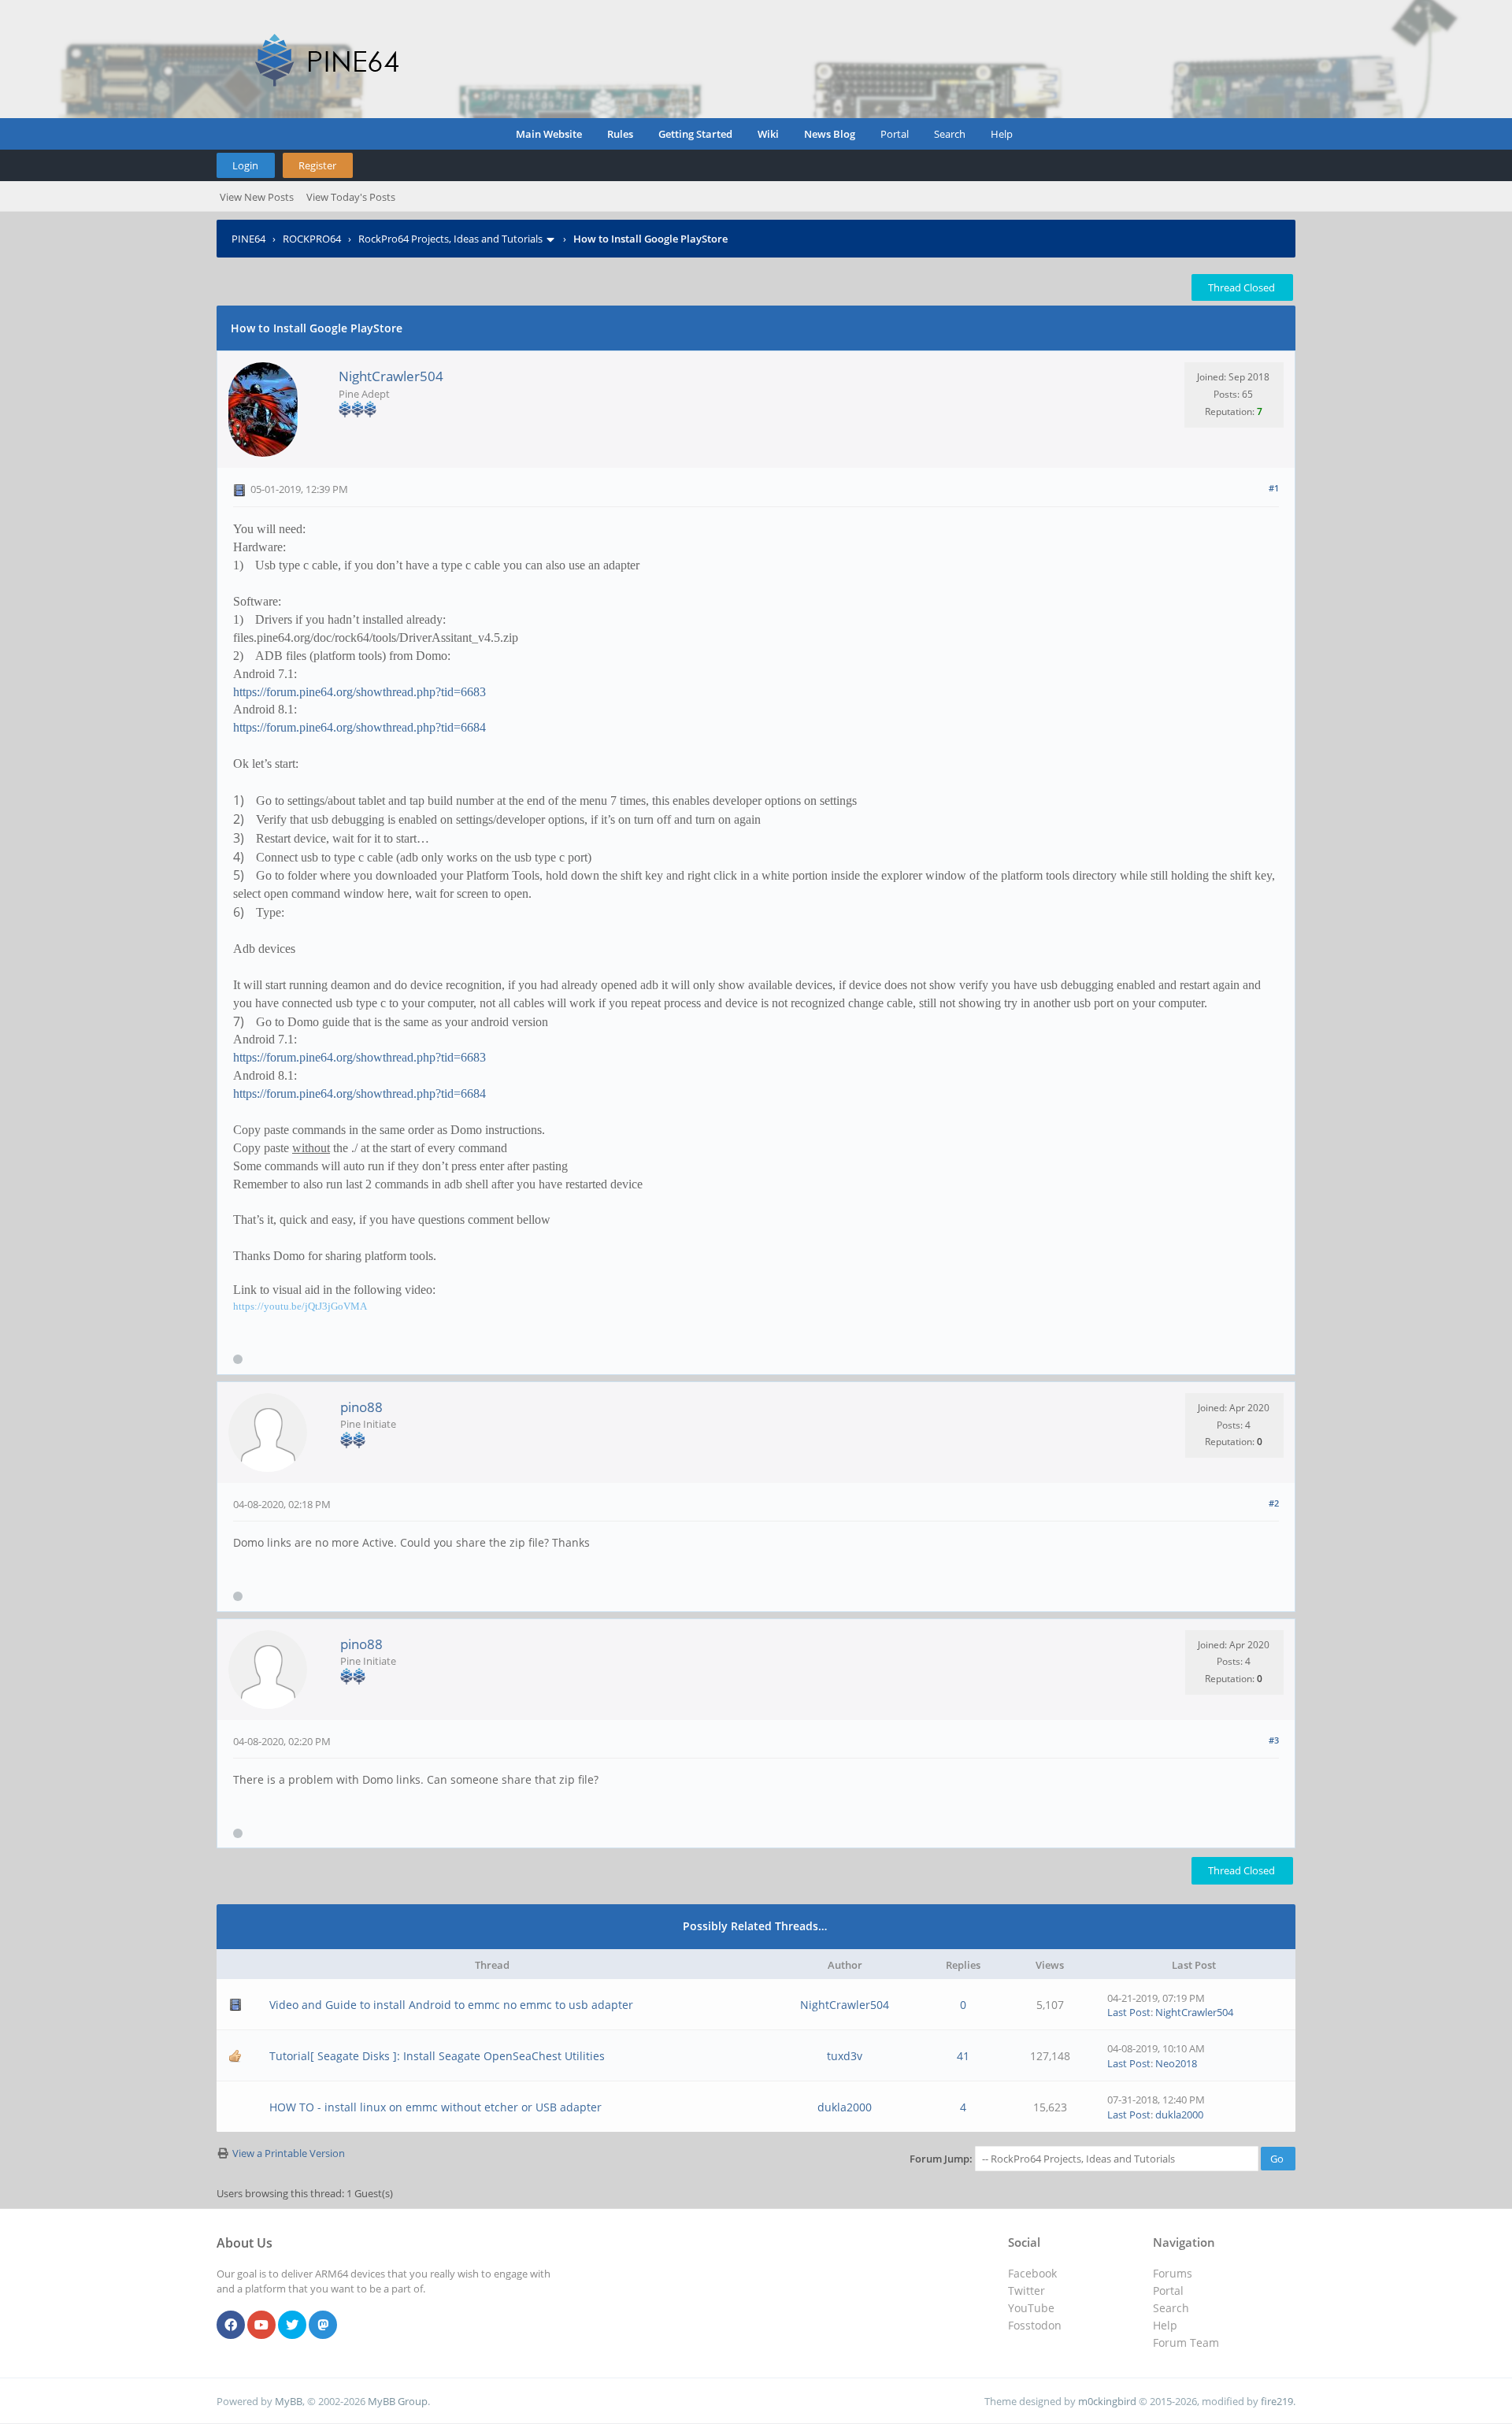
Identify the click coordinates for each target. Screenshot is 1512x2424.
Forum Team (1186, 2342)
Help (1002, 134)
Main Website (549, 134)
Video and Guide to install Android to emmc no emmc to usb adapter (451, 2005)
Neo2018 (1176, 2063)
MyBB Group (398, 2401)
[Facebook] (231, 2326)
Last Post (1129, 2012)
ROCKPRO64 (312, 239)
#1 (1274, 488)
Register (317, 165)
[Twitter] (292, 2326)
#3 (1274, 1740)
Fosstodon (1035, 2325)
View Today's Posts (351, 197)
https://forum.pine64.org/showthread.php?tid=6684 (359, 727)
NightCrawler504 (391, 376)
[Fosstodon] (323, 2326)
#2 (1274, 1503)
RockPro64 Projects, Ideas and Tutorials (450, 239)
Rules (620, 134)
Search (950, 134)
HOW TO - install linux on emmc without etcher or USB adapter (435, 2107)
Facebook (1032, 2273)
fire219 (1277, 2401)
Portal (895, 134)
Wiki (768, 134)
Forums (1173, 2273)
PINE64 (248, 239)
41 (963, 2056)
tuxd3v (845, 2056)
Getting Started (695, 134)
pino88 (361, 1407)
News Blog (830, 134)
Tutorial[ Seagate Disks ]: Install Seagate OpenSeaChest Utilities (437, 2056)
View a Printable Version (289, 2153)
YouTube (1031, 2308)
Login (245, 165)
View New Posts (257, 197)
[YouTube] (261, 2326)
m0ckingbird (1107, 2401)
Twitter (1027, 2291)
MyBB (289, 2401)
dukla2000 (845, 2107)
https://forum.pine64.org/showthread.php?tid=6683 (359, 692)
